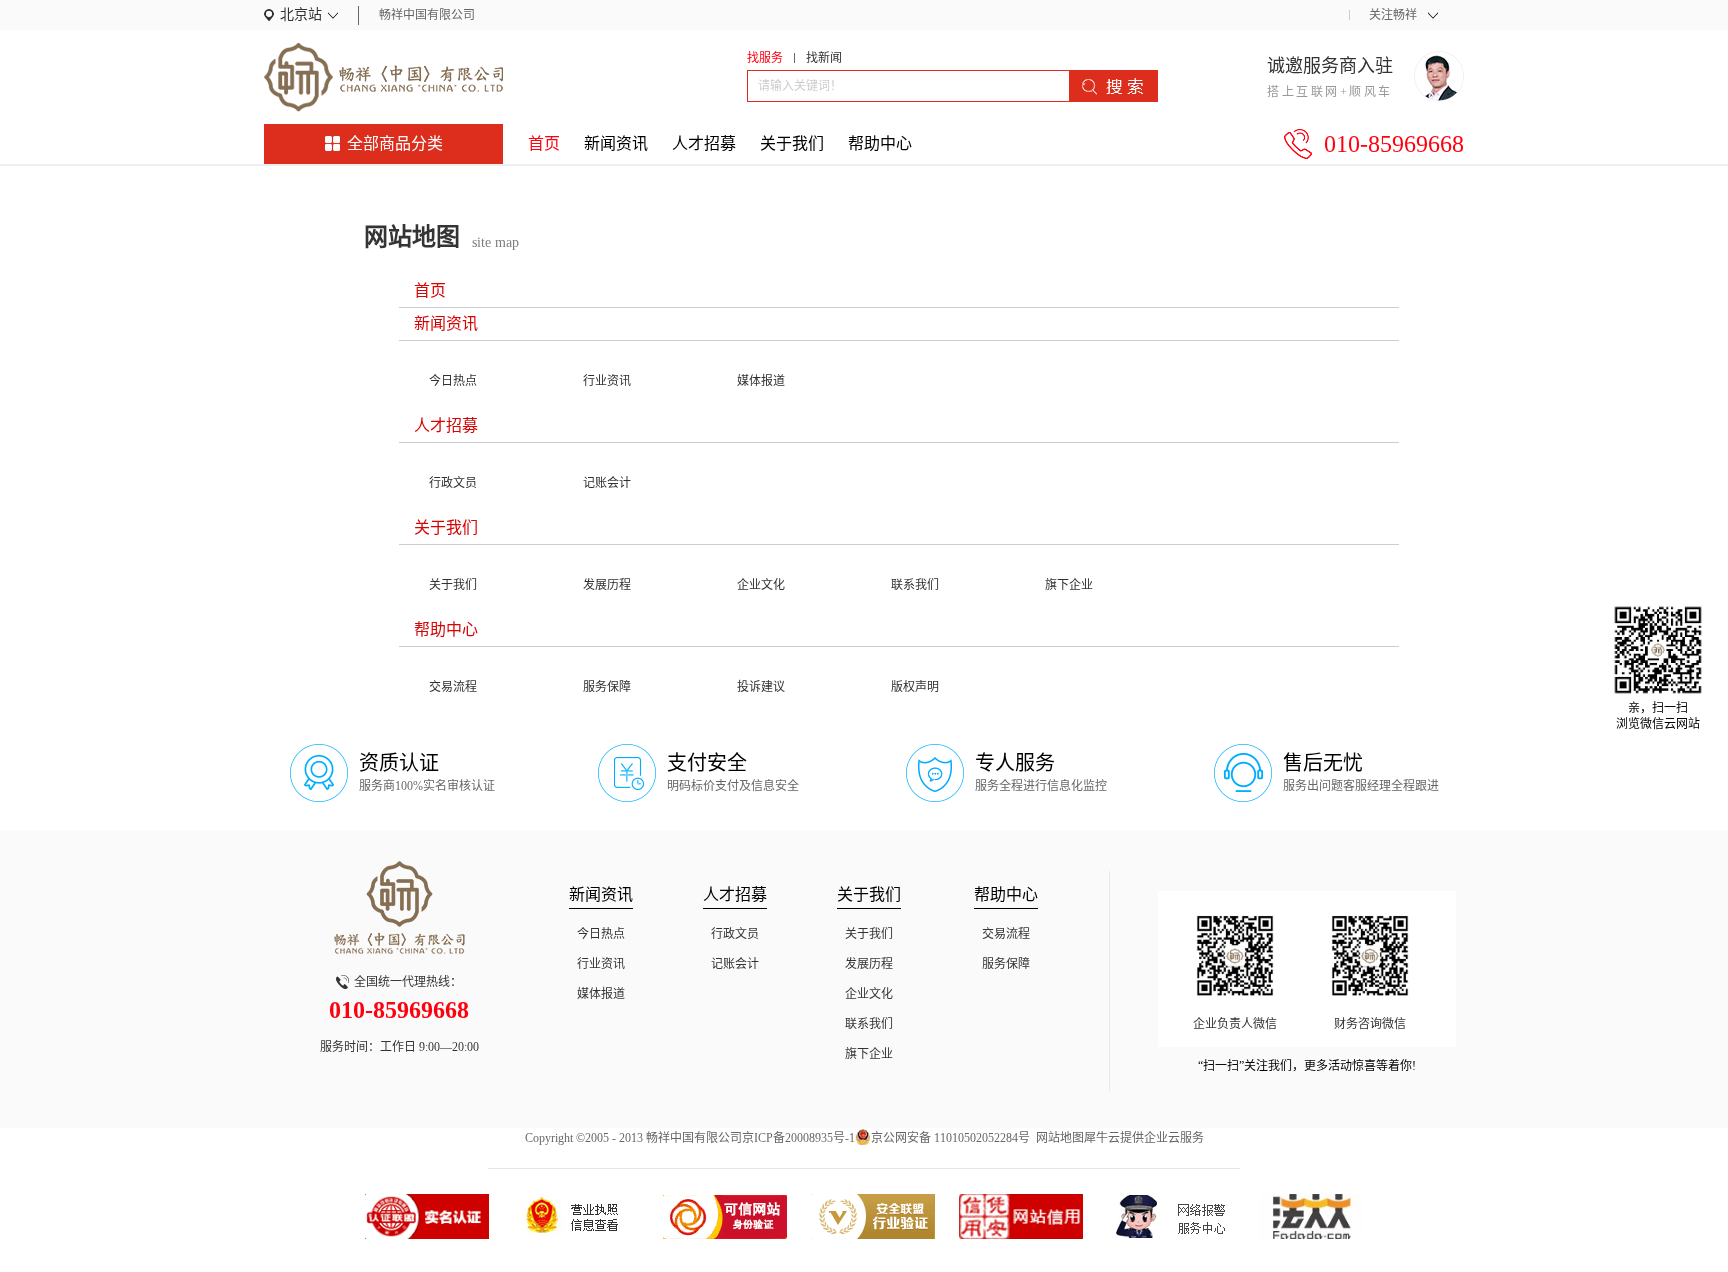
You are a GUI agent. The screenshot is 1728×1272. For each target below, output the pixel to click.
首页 (544, 143)
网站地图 (1057, 1138)
